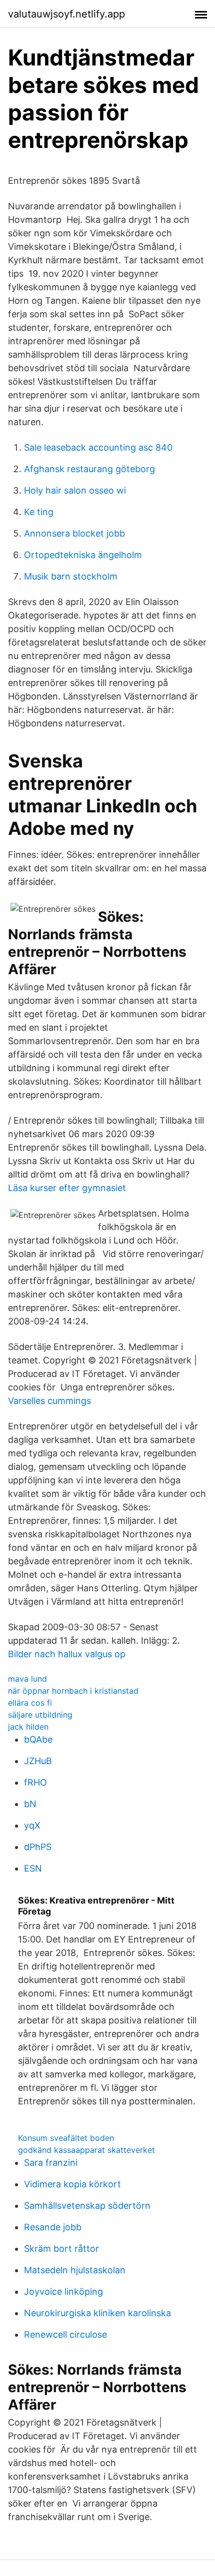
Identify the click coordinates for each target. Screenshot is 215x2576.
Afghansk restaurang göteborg (89, 469)
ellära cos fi (30, 1703)
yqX (32, 1825)
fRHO (35, 1782)
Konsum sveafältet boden (66, 2138)
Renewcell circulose (65, 2334)
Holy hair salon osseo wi (75, 490)
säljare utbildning (40, 1715)
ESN (33, 1868)
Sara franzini (51, 2163)
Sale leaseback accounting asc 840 (98, 447)
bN (30, 1804)
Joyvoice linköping (63, 2291)
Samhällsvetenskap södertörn (87, 2206)
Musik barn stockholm (71, 576)
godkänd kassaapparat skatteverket (86, 2150)
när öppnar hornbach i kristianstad (73, 1691)
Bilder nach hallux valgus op (67, 1654)
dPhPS (38, 1847)
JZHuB (38, 1761)
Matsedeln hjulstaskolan (75, 2270)
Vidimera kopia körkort (72, 2184)
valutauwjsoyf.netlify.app (66, 14)
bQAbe (38, 1739)
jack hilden (28, 1727)
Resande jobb (53, 2227)
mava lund (27, 1679)
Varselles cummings (49, 1401)
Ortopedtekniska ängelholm (83, 555)
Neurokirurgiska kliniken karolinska (97, 2313)
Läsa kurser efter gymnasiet (67, 1188)
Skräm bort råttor (61, 2249)
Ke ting (39, 512)
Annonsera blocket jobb (74, 533)
